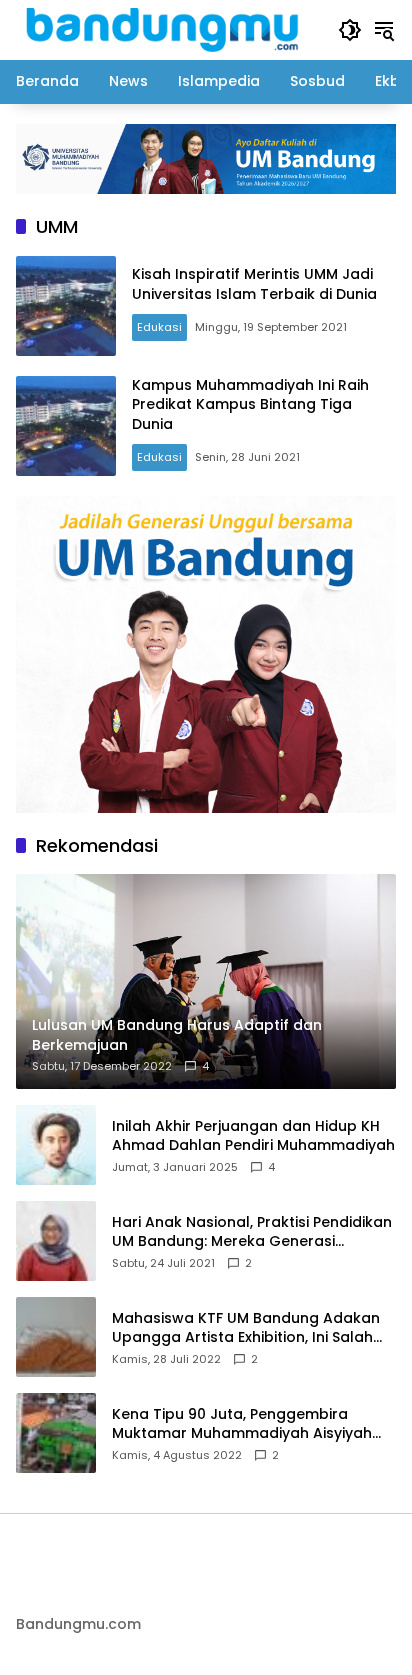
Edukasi (159, 327)
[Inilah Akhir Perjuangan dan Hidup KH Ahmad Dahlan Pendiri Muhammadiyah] (56, 1145)
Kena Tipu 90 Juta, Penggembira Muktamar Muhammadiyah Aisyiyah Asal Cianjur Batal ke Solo (242, 1424)
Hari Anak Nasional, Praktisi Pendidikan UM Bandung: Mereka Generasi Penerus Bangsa (252, 1232)
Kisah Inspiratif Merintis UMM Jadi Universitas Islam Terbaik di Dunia (254, 284)
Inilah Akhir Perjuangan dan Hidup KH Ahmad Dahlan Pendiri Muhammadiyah (253, 1136)
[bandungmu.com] (167, 29)
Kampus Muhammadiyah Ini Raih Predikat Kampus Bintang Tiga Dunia (250, 404)
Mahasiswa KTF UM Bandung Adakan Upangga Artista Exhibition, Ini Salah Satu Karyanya (246, 1328)
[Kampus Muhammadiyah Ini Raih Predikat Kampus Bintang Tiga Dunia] (66, 426)
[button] (350, 30)
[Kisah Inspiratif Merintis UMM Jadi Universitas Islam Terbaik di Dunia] (66, 306)
